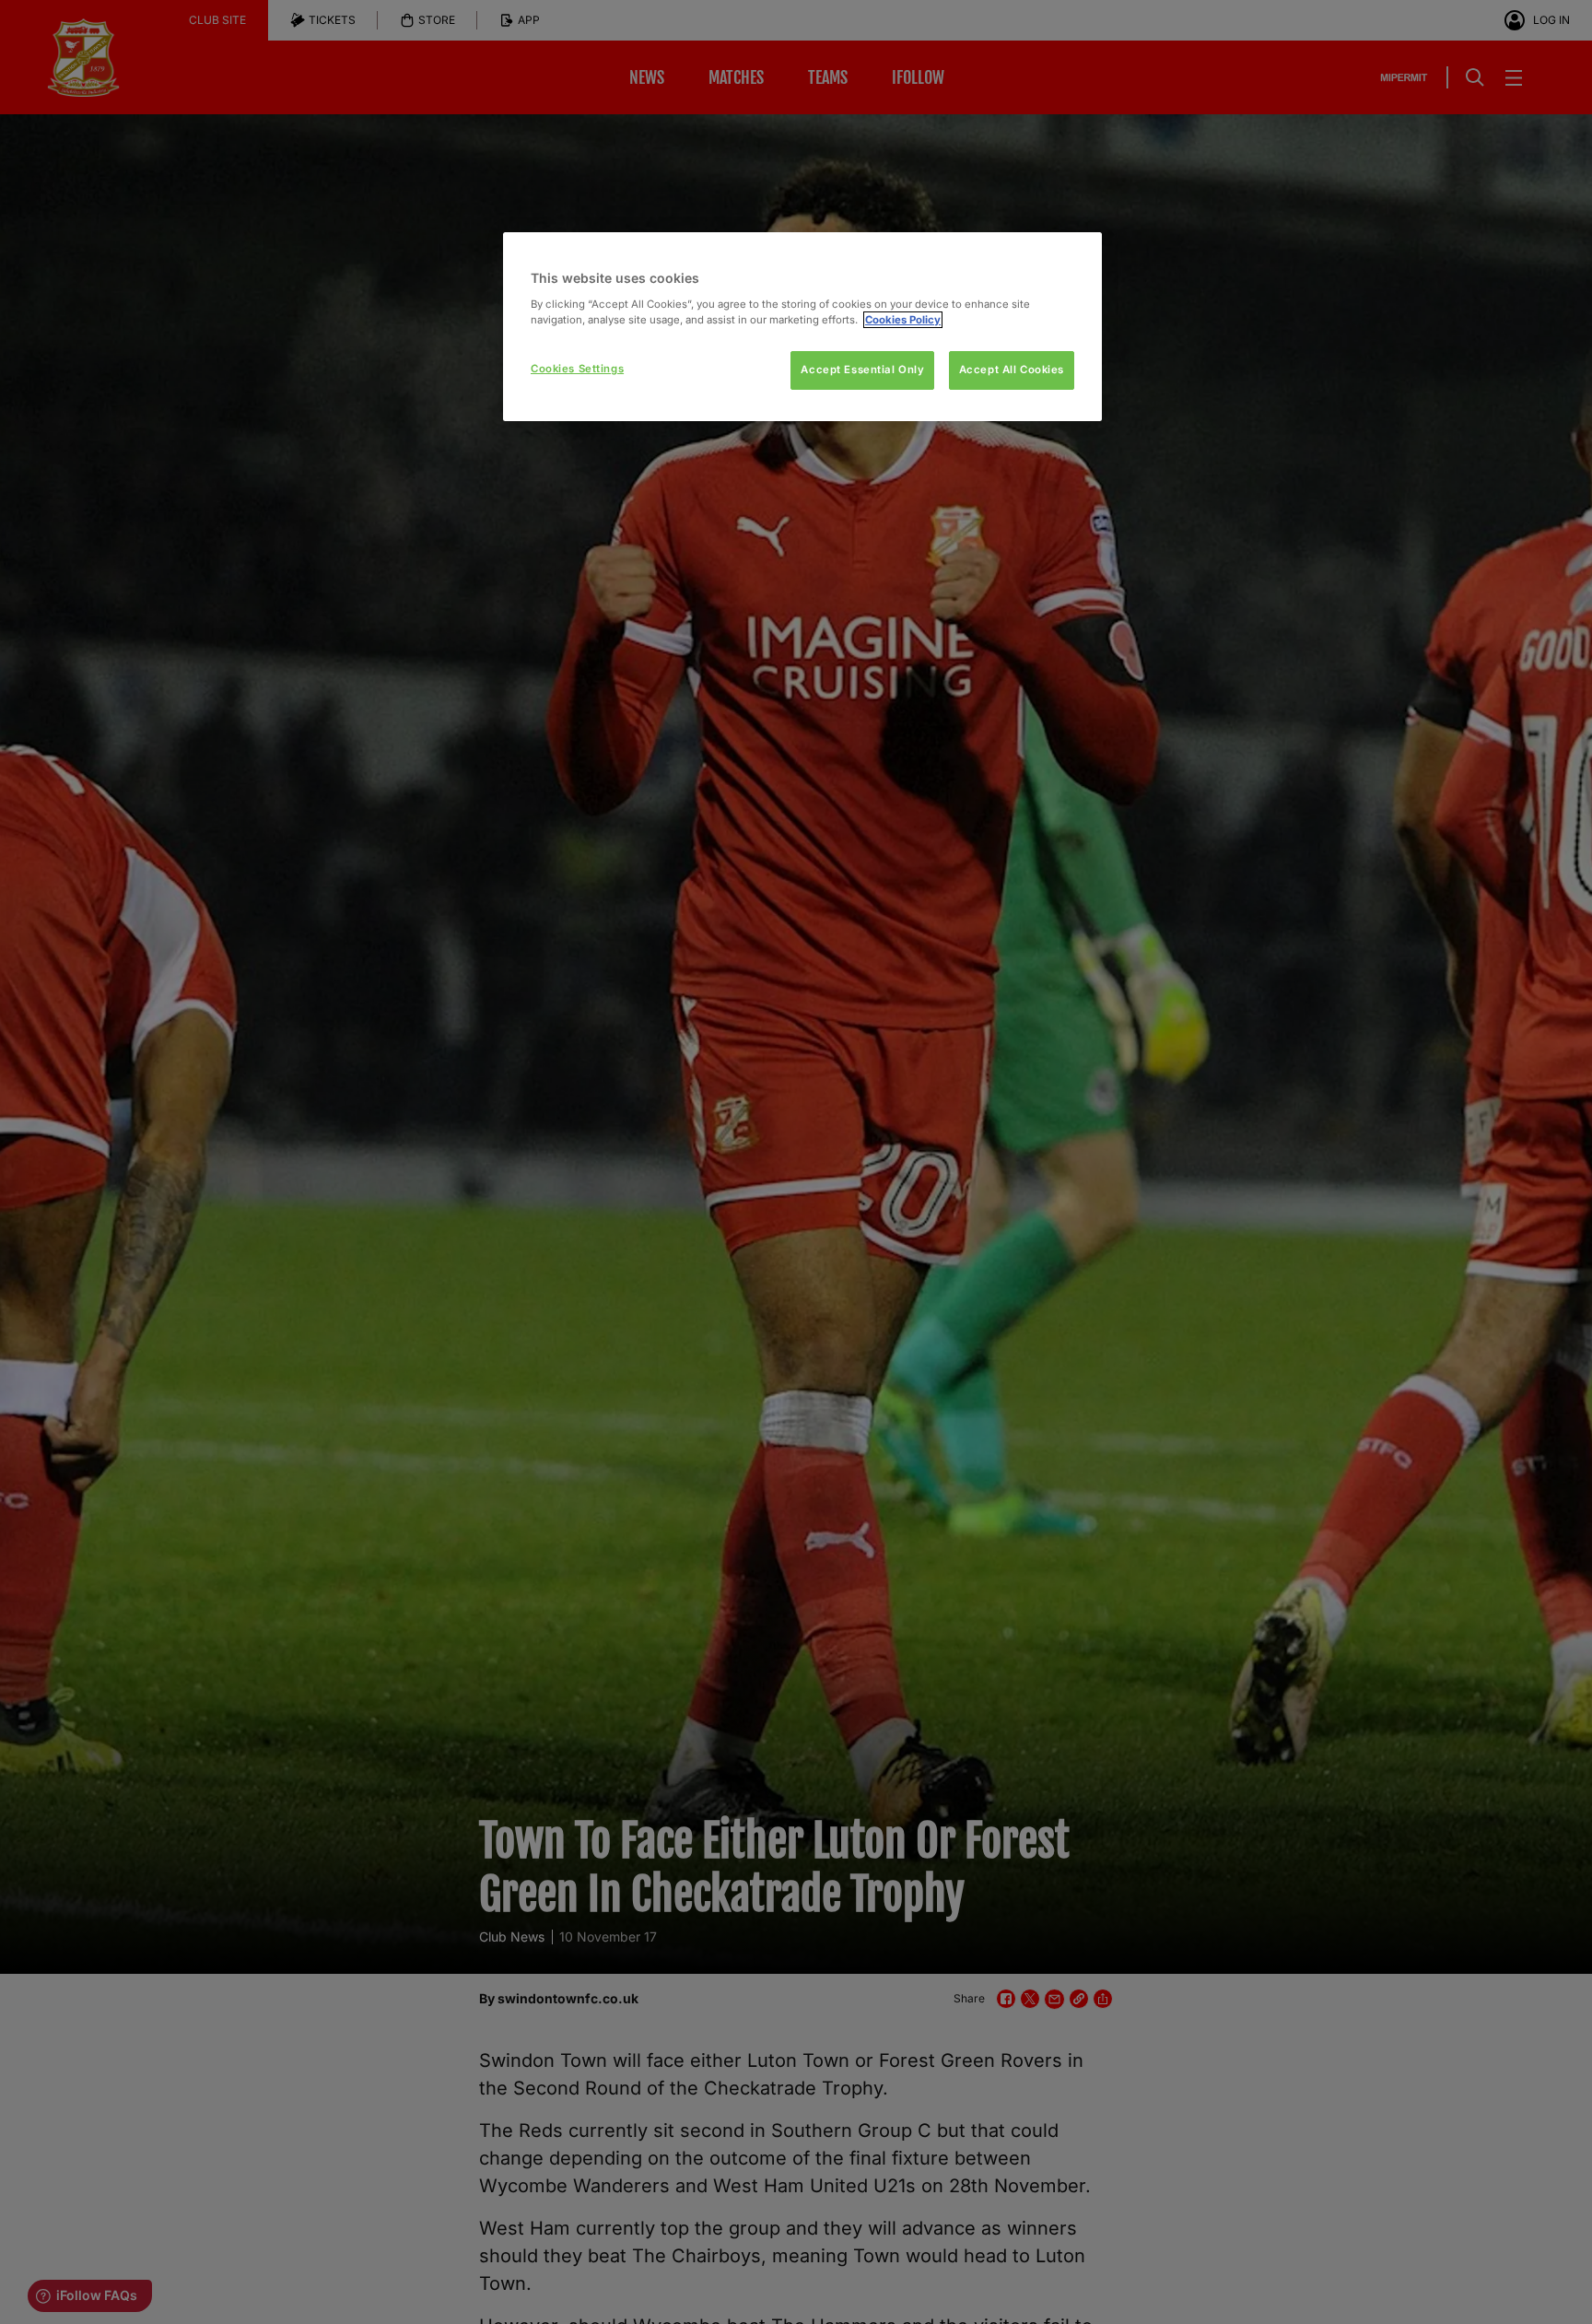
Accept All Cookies (1012, 370)
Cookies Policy (903, 320)
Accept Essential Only (862, 370)
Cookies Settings (577, 369)
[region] (802, 327)
